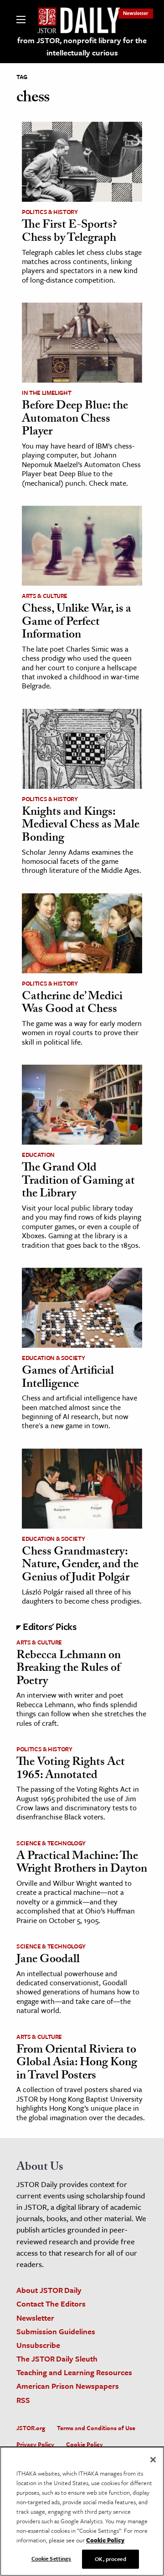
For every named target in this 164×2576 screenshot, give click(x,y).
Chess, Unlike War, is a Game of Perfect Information (77, 623)
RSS (23, 2400)
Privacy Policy (35, 2444)
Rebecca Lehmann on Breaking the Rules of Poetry (69, 1669)
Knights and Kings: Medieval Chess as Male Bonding (81, 826)
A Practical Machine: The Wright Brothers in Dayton (82, 1864)
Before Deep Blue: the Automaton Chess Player (75, 420)
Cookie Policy (85, 2444)
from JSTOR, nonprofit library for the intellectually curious (82, 46)
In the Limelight (46, 393)
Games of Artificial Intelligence (68, 1378)
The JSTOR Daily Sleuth (57, 2359)
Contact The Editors (51, 2304)
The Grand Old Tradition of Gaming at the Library (78, 1182)
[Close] (153, 2460)
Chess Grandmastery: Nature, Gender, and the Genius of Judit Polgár (80, 1566)
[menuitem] (136, 13)
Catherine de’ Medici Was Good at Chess (72, 1004)
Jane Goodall (48, 1960)
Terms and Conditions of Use (96, 2428)
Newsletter (136, 13)
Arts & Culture (45, 596)
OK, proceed (110, 2559)
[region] (82, 2511)
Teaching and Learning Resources (74, 2372)
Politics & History (50, 212)
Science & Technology (51, 1843)
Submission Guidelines (56, 2331)
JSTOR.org (31, 2428)
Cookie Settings (51, 2558)
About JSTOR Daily (49, 2290)
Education (38, 1155)
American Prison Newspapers (68, 2386)
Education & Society (53, 1358)
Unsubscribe (38, 2345)
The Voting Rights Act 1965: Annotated (71, 1770)
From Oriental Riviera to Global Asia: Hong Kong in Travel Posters (77, 2064)
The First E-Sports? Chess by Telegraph (69, 232)
